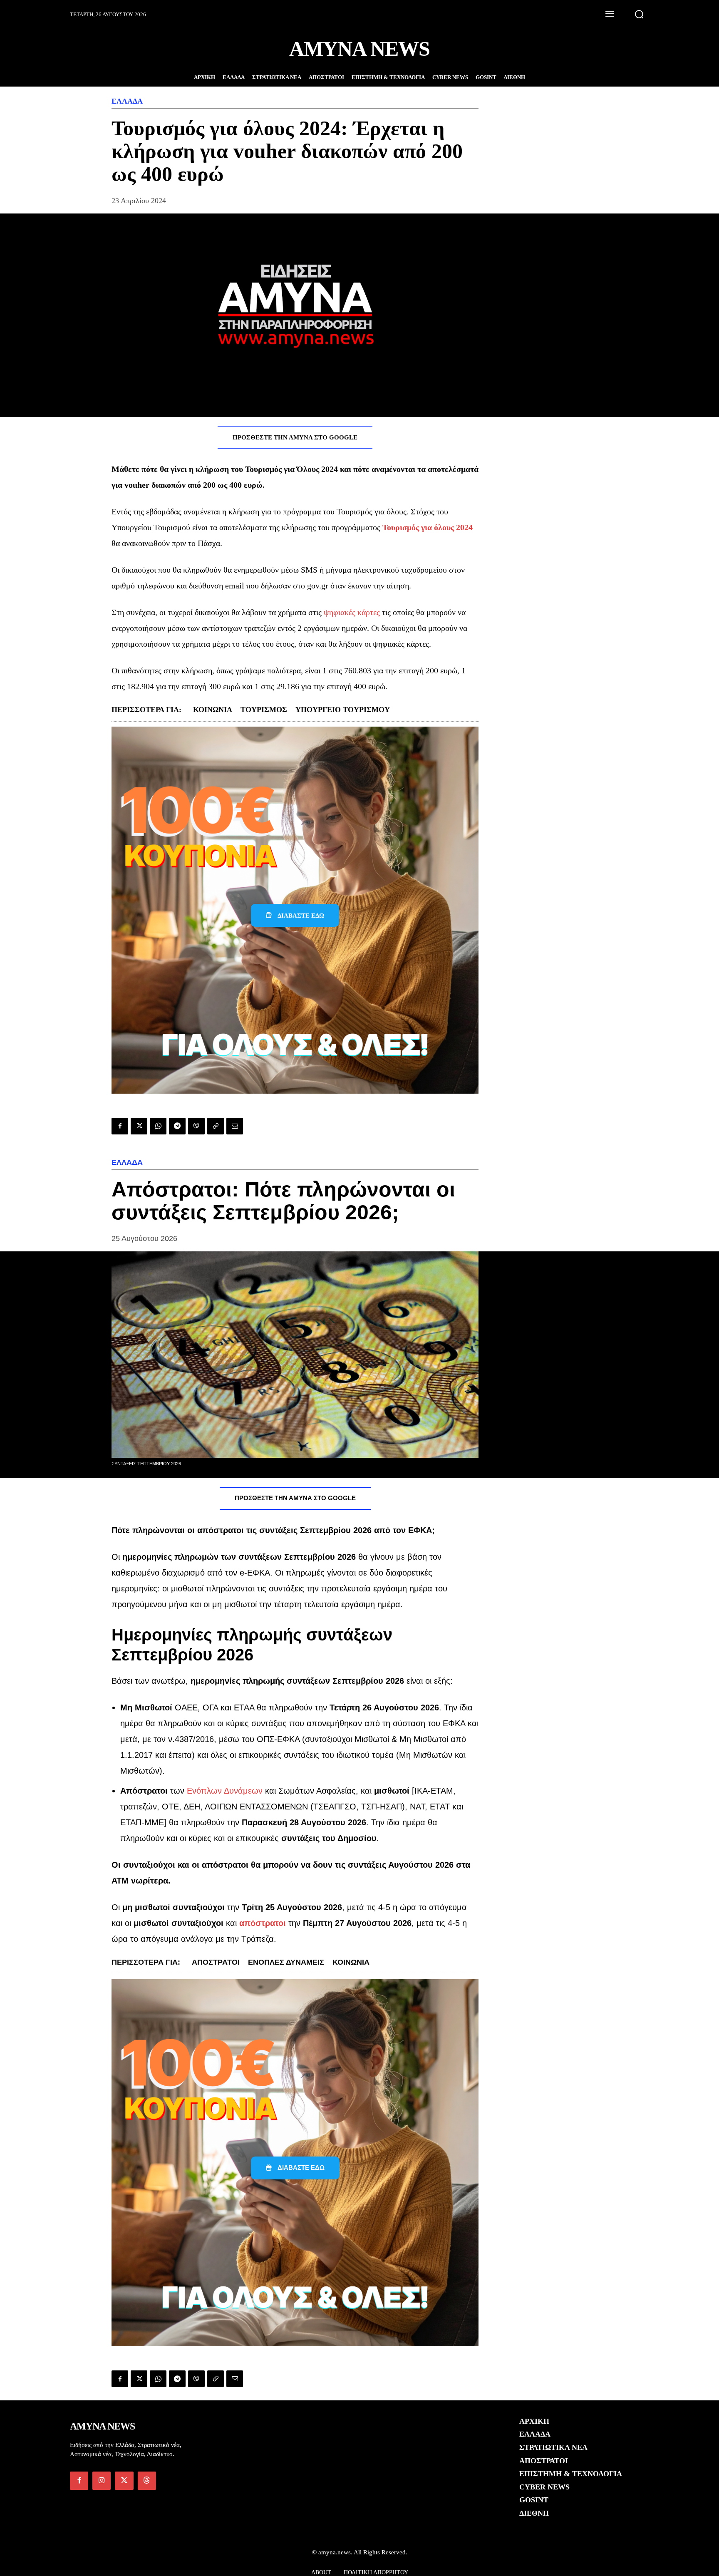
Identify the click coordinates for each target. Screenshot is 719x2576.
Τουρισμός (264, 710)
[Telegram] (177, 1126)
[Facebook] (120, 1126)
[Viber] (196, 1126)
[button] (639, 14)
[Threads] (147, 2481)
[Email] (235, 1126)
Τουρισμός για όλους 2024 (428, 527)
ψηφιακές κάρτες (352, 612)
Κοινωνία (213, 710)
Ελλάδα (127, 101)
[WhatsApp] (158, 1126)
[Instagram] (102, 2481)
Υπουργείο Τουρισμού (343, 710)
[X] (139, 1126)
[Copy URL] (216, 1126)
